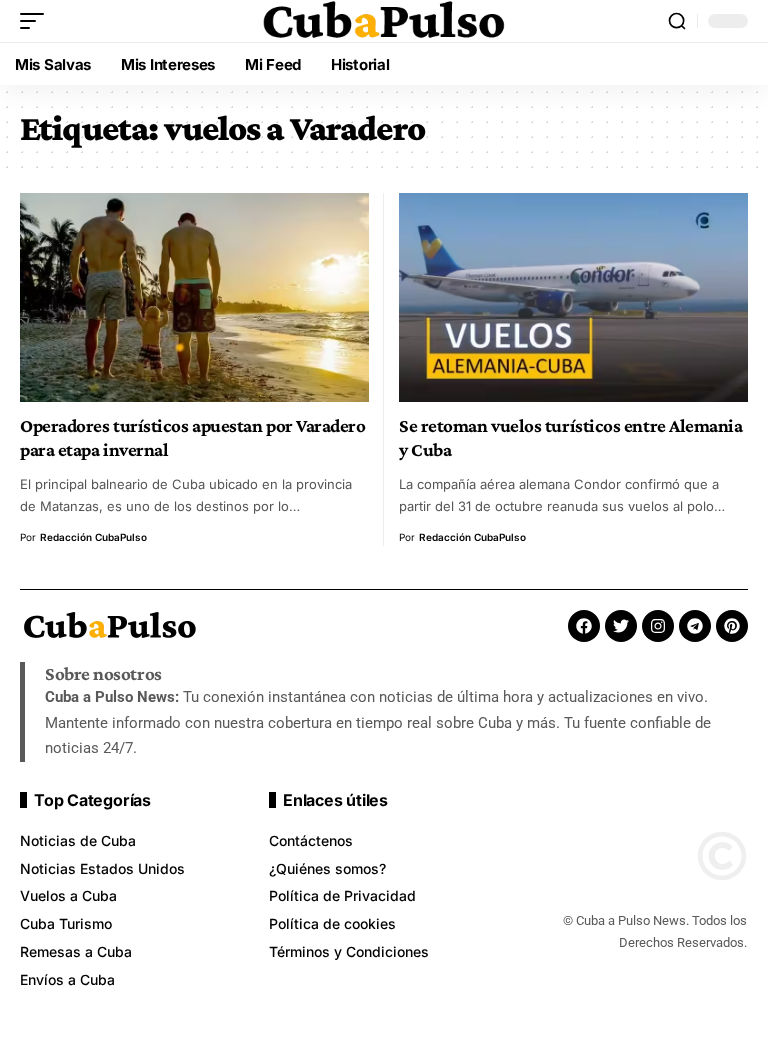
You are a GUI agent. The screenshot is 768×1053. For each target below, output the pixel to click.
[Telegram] (695, 626)
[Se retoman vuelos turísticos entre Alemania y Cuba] (573, 297)
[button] (37, 21)
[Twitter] (621, 626)
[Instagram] (658, 626)
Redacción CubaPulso (93, 537)
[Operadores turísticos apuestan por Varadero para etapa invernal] (194, 297)
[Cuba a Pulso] (384, 21)
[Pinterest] (732, 626)
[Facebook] (584, 626)
